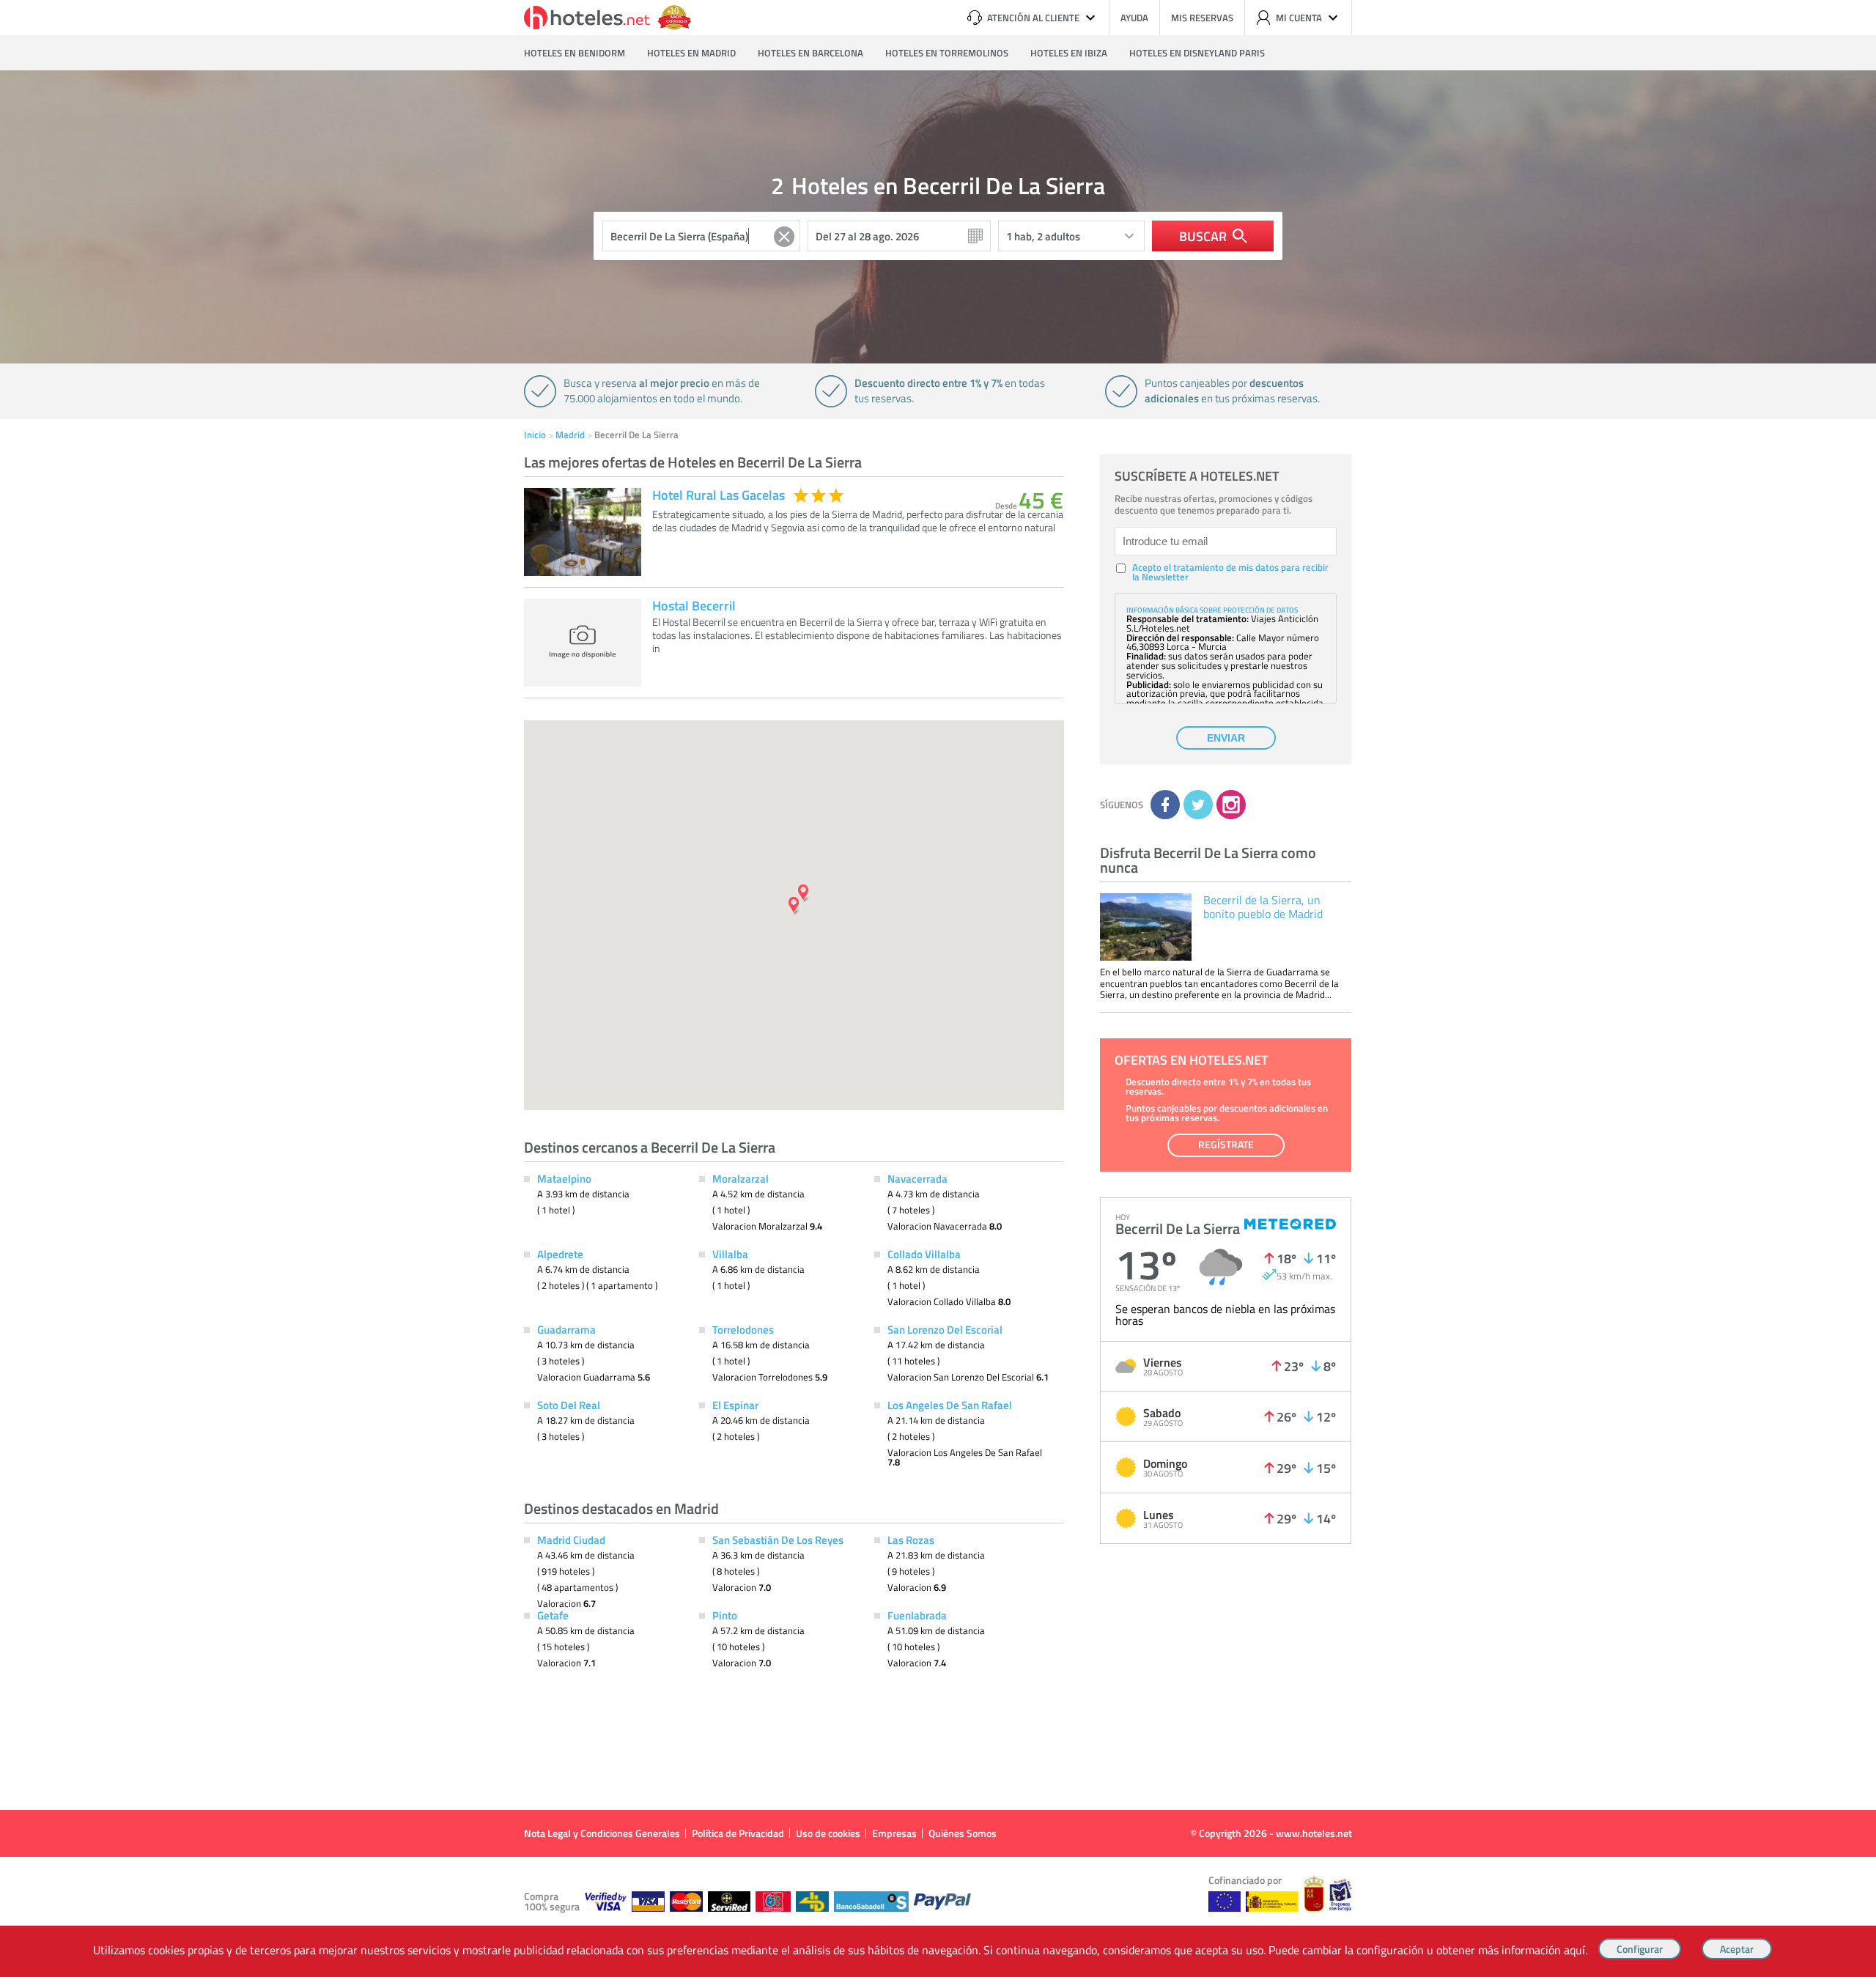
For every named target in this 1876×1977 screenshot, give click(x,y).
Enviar (1226, 738)
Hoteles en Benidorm (575, 53)
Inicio (535, 435)
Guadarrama (566, 1329)
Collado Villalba (924, 1254)
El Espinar (735, 1405)
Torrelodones (743, 1329)
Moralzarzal (741, 1178)
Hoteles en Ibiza (1069, 53)
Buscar (1203, 236)
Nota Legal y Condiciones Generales (602, 1833)
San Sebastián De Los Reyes (778, 1540)
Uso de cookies (828, 1833)
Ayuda (1134, 18)
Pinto (725, 1615)
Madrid (570, 435)
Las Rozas (911, 1540)
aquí (1574, 1950)
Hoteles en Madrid (691, 53)
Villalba (730, 1254)
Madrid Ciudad (571, 1540)
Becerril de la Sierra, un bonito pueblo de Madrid (1263, 907)
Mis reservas (1202, 18)
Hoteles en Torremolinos (947, 53)
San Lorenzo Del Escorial (945, 1329)
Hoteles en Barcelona (810, 53)
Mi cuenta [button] (1299, 18)
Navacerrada (917, 1178)
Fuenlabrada (917, 1615)
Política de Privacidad (738, 1833)
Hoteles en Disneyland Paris (1197, 53)
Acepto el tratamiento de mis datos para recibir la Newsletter (1230, 572)
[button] (938, 988)
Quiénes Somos (963, 1833)
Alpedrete (560, 1254)
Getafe (553, 1615)
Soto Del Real (569, 1405)
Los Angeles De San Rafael (950, 1405)
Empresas (894, 1833)
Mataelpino (564, 1178)
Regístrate (1226, 1144)
